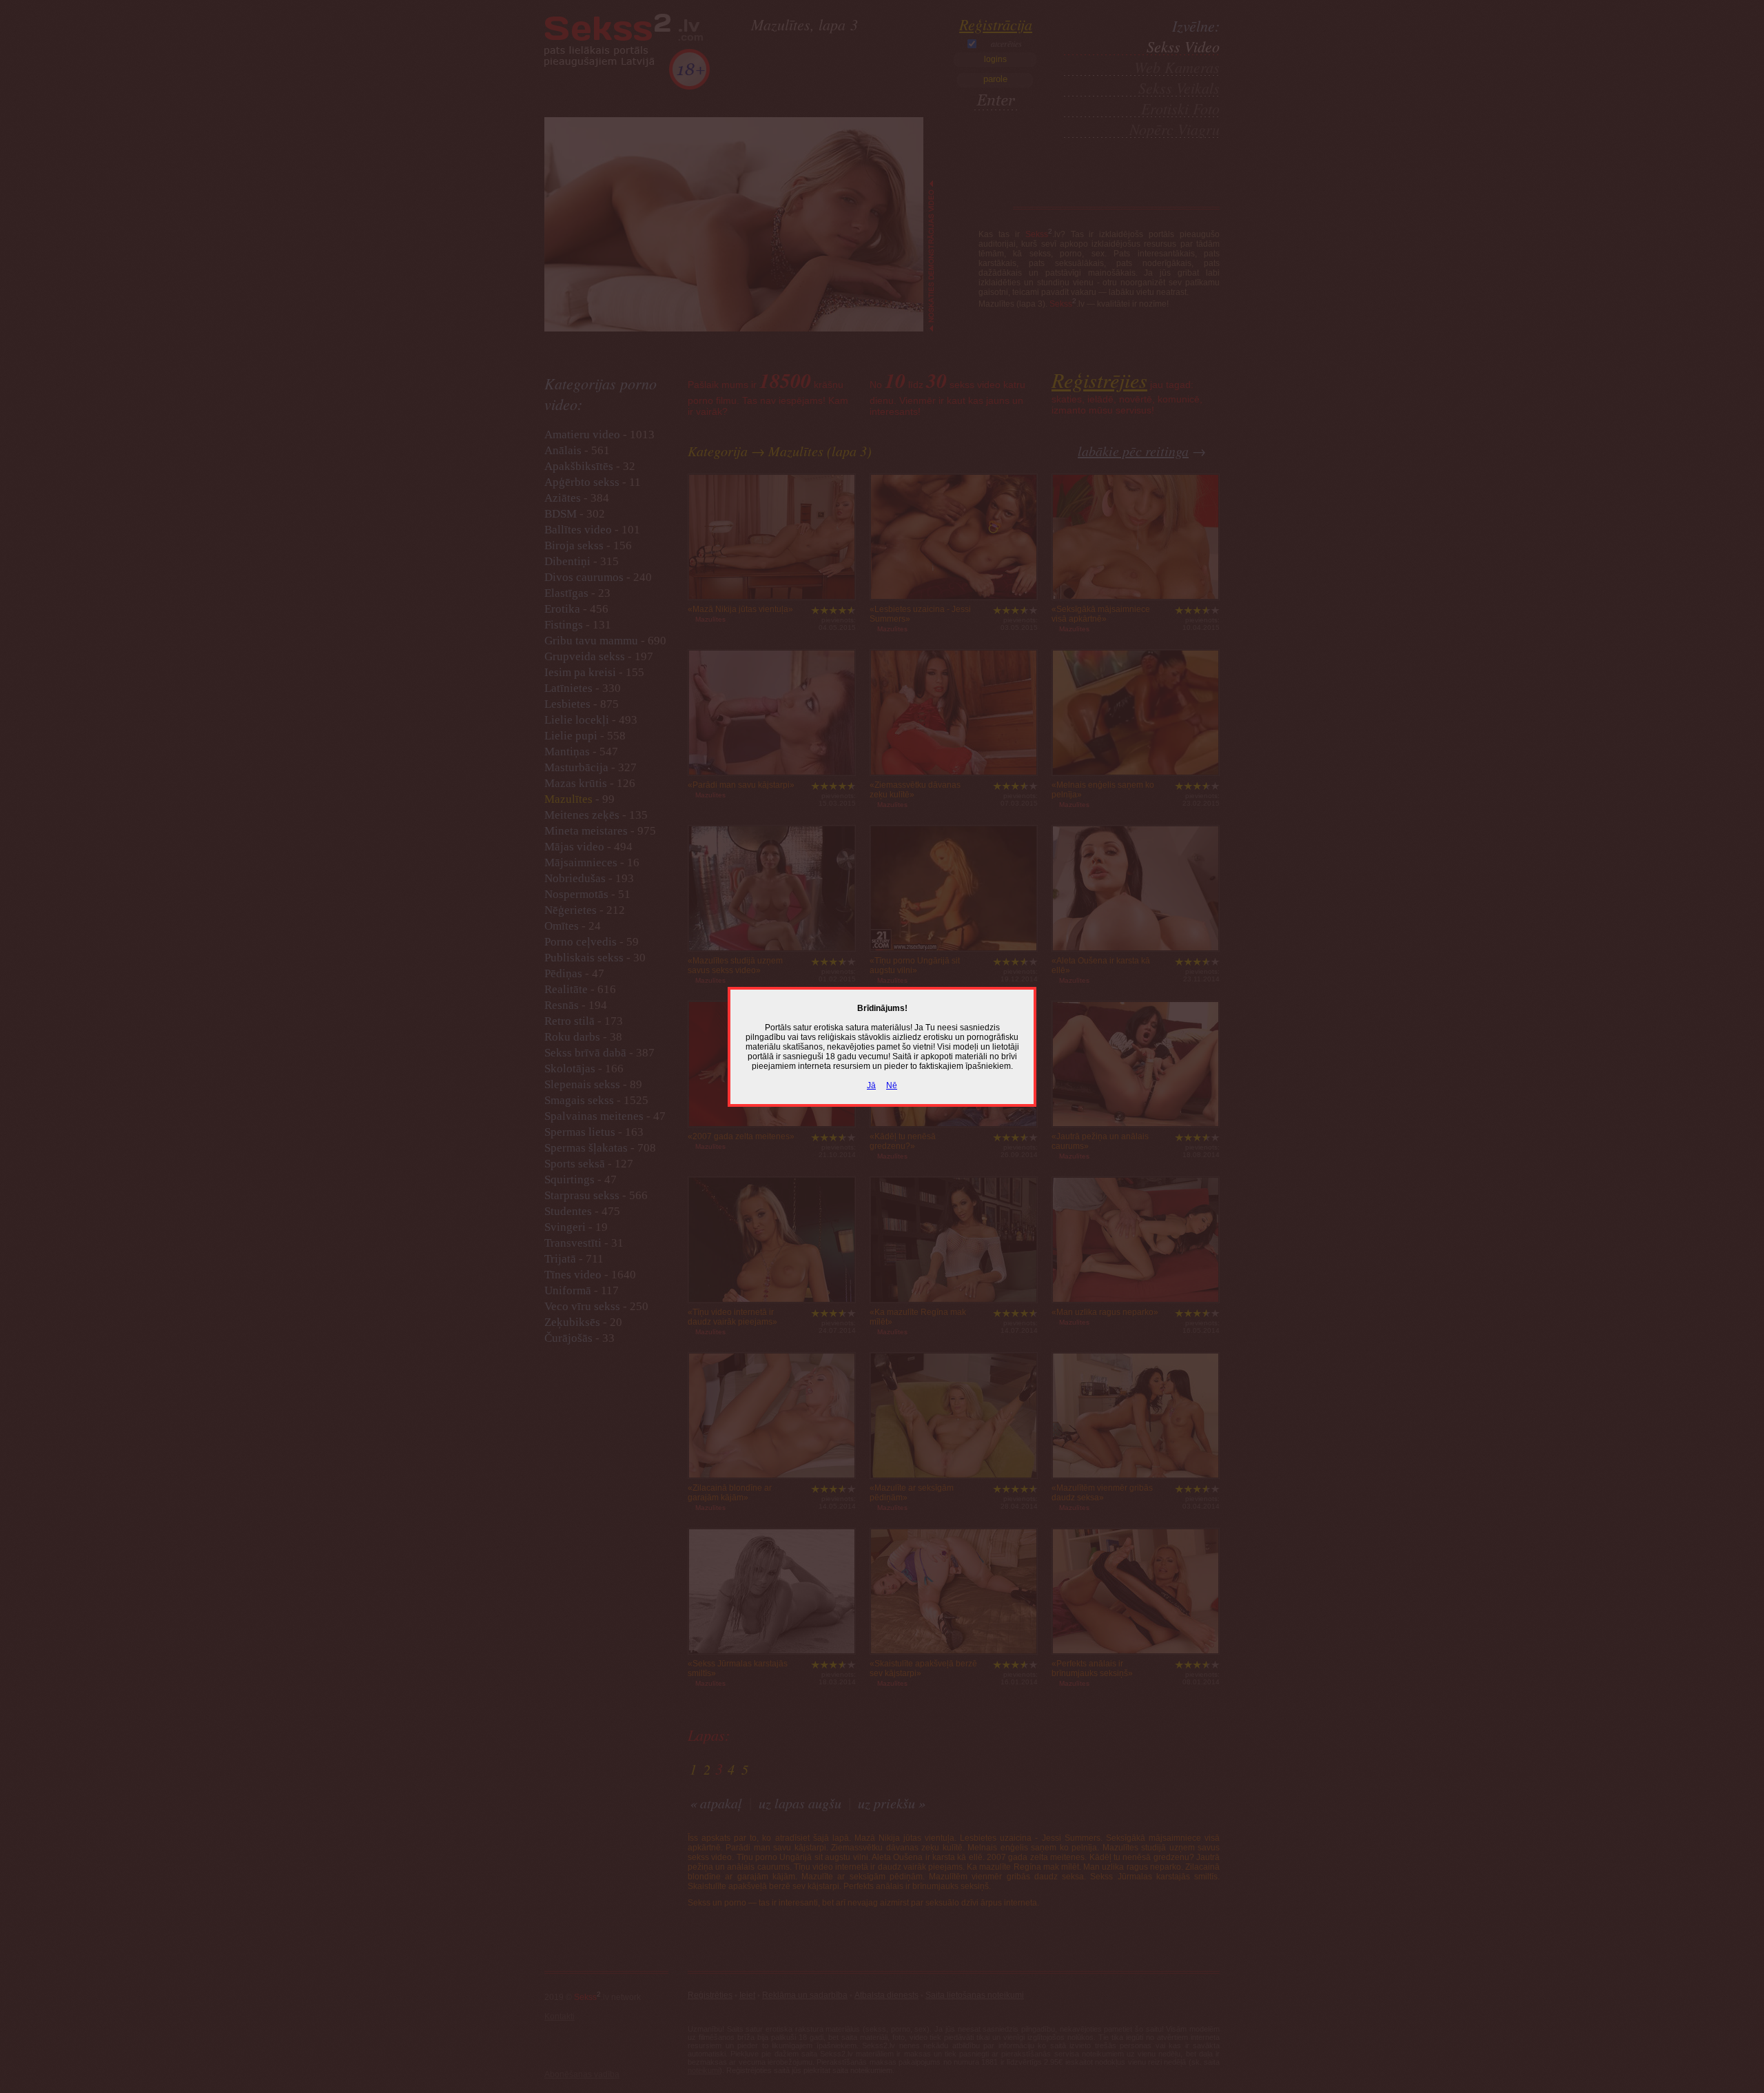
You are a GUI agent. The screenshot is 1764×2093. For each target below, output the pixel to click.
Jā (871, 1085)
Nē (892, 1085)
